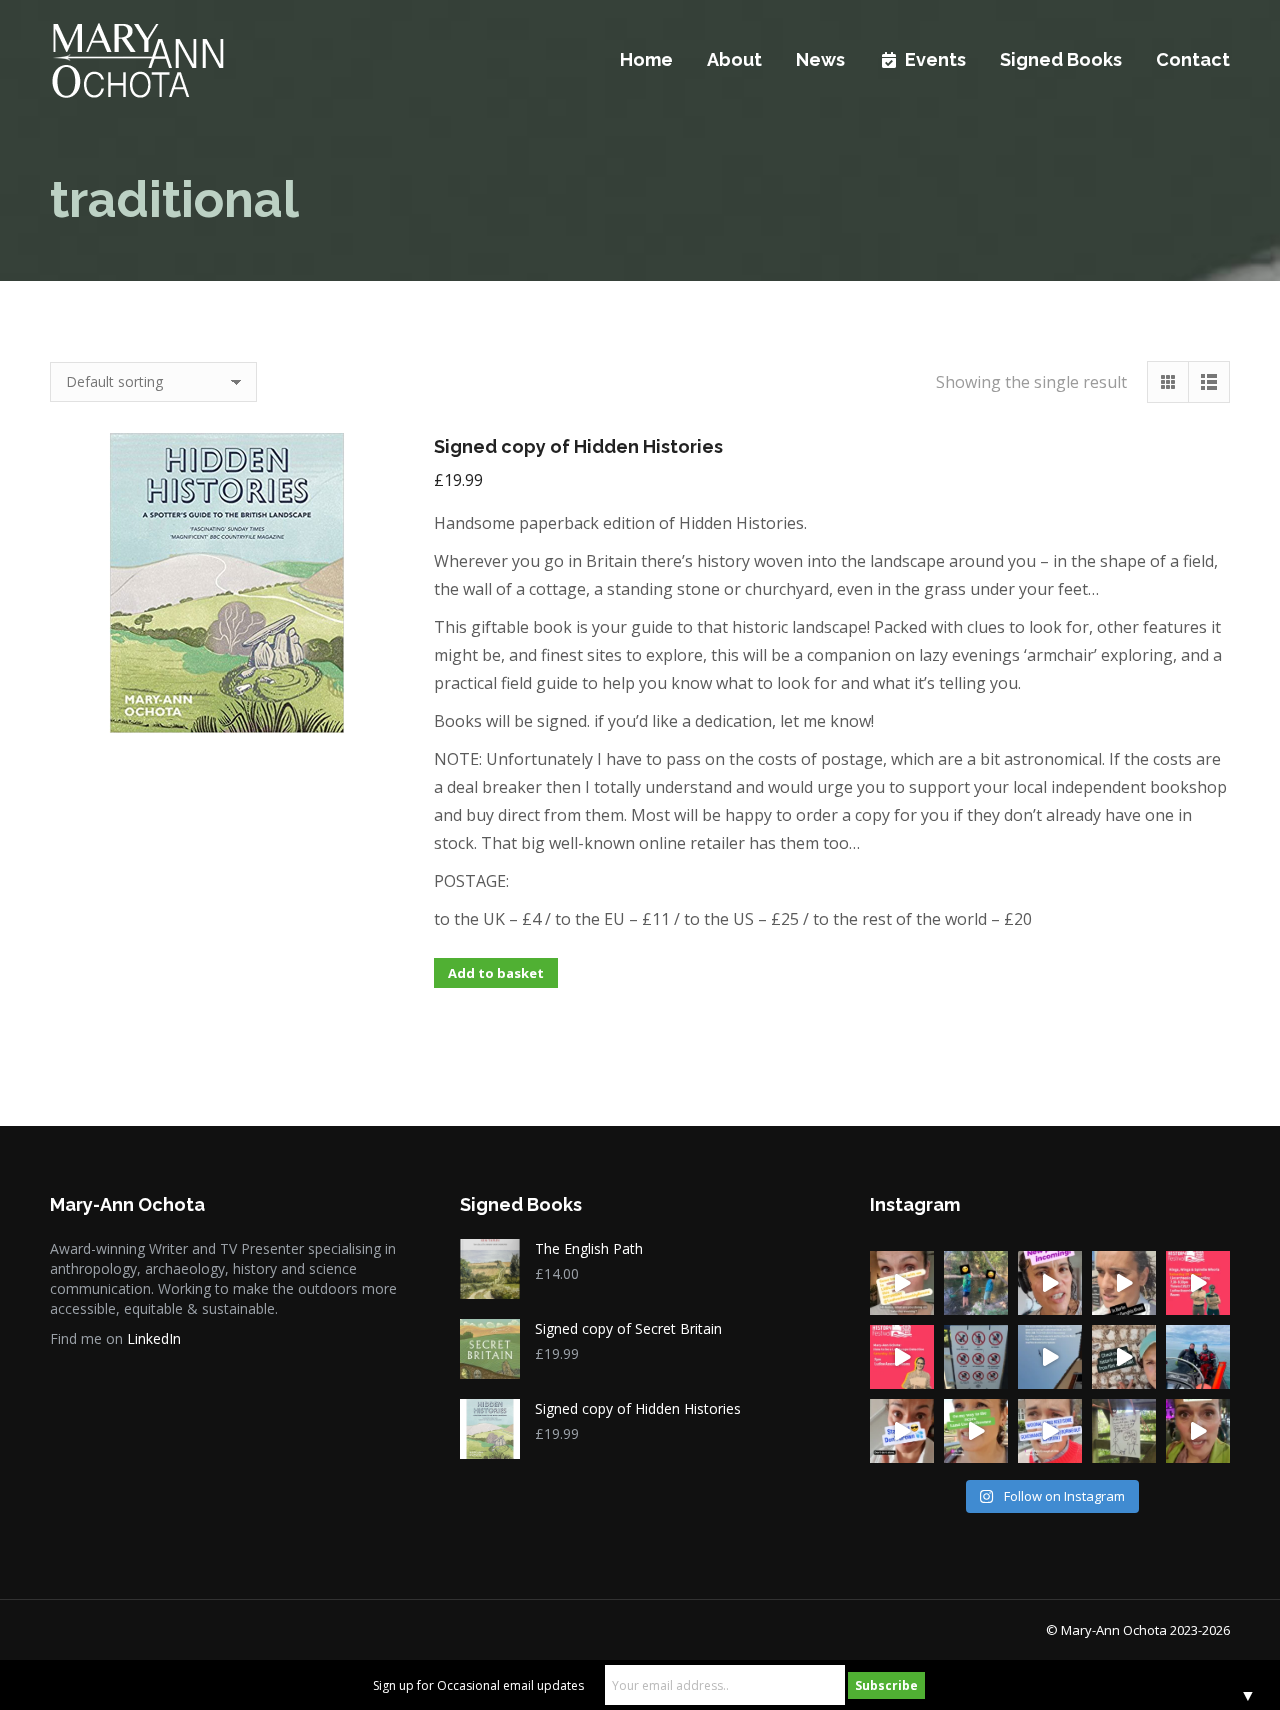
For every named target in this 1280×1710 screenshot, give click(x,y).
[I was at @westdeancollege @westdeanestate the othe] (1124, 1357)
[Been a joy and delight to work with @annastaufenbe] (1050, 1283)
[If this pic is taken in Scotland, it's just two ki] (976, 1283)
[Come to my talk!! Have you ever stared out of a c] (902, 1357)
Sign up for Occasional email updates (478, 1685)
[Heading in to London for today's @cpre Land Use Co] (976, 1431)
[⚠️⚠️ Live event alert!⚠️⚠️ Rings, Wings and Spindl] (1198, 1283)
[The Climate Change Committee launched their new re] (1198, 1431)
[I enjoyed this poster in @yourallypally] (976, 1357)
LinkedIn (154, 1338)
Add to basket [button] (496, 973)
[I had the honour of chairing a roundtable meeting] (1050, 1431)
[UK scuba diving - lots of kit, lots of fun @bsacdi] (1198, 1357)
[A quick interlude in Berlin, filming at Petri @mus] (1124, 1283)
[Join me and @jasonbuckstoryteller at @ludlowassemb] (902, 1283)
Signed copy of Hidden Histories (578, 446)
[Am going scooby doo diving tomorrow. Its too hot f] (902, 1431)
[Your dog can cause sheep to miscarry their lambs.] (1124, 1431)
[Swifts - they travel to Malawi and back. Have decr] (1050, 1357)
